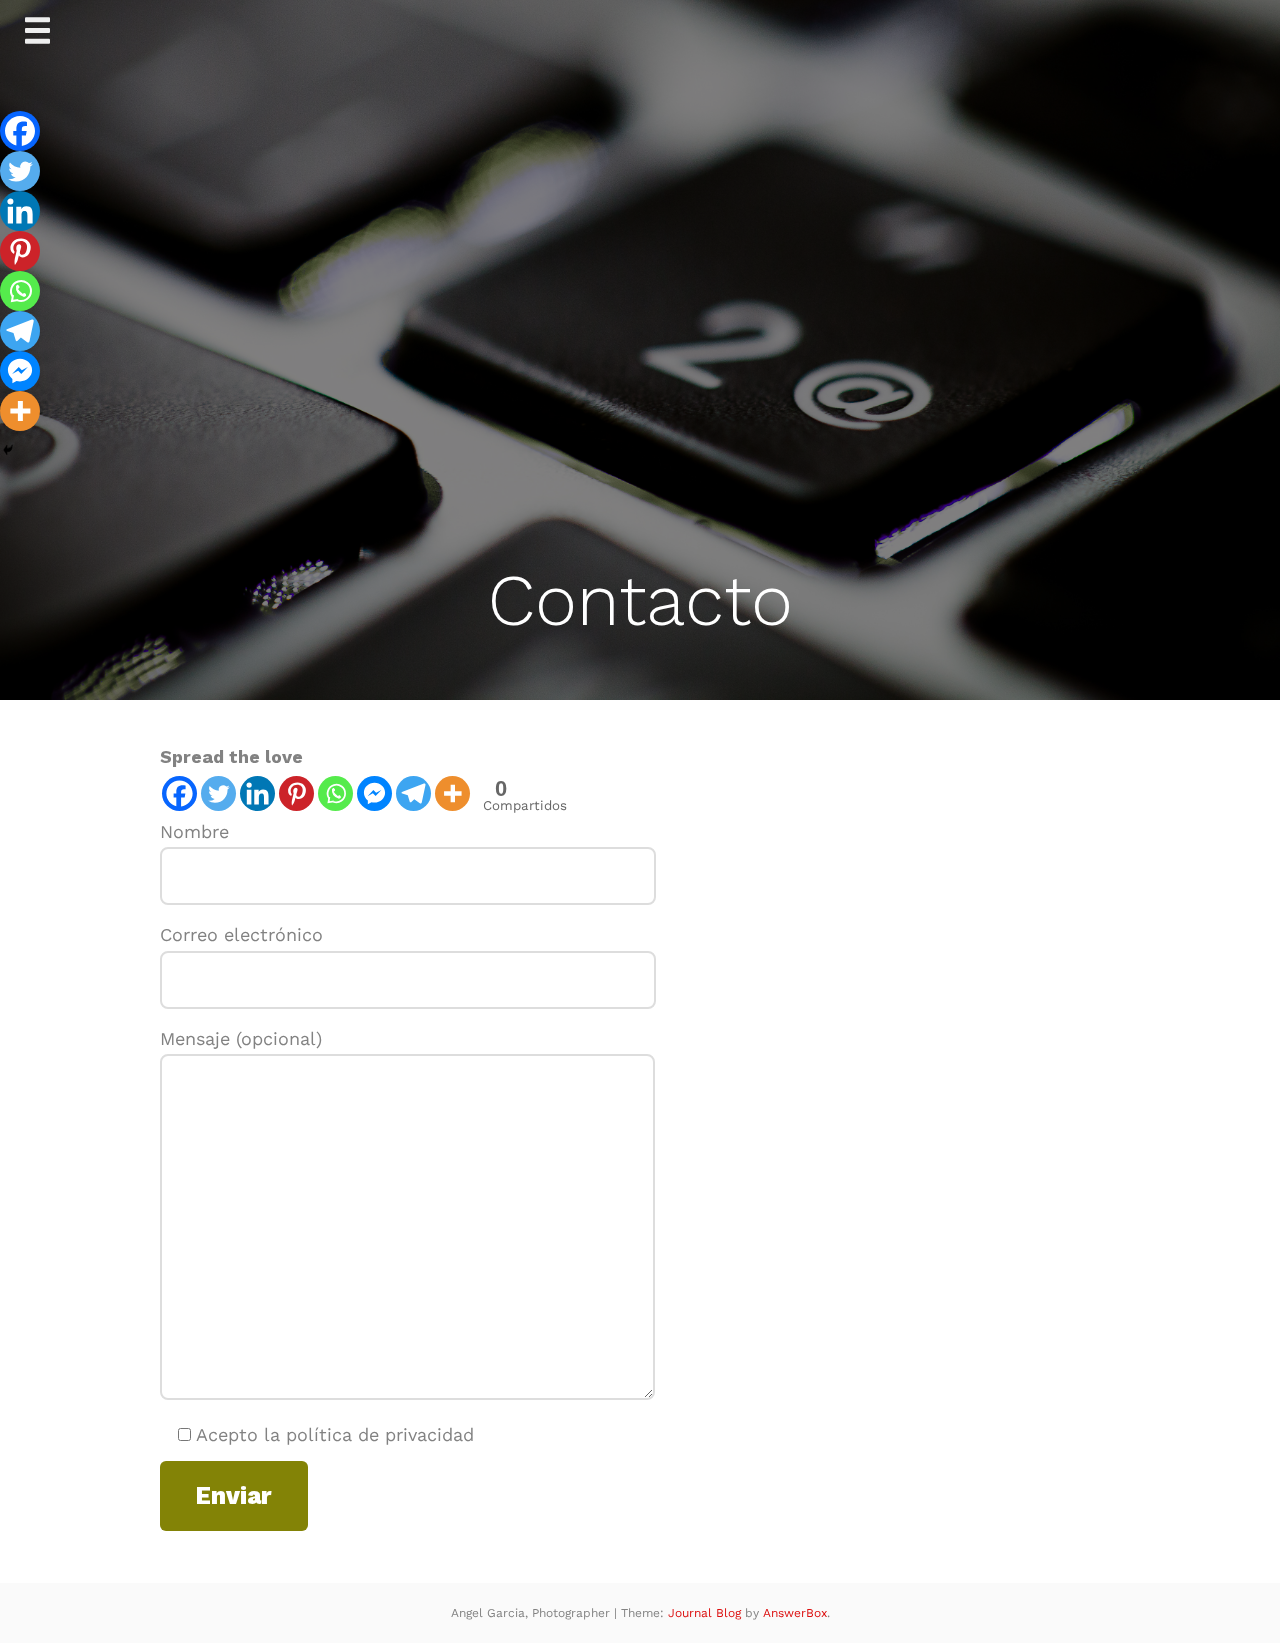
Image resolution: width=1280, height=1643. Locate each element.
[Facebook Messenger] (374, 793)
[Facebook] (179, 793)
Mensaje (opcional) (241, 1038)
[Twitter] (218, 793)
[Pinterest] (296, 793)
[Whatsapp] (335, 793)
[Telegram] (413, 793)
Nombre (194, 831)
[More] (452, 793)
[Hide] (8, 450)
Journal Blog (706, 1613)
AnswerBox (795, 1613)
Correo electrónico (241, 934)
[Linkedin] (257, 793)
